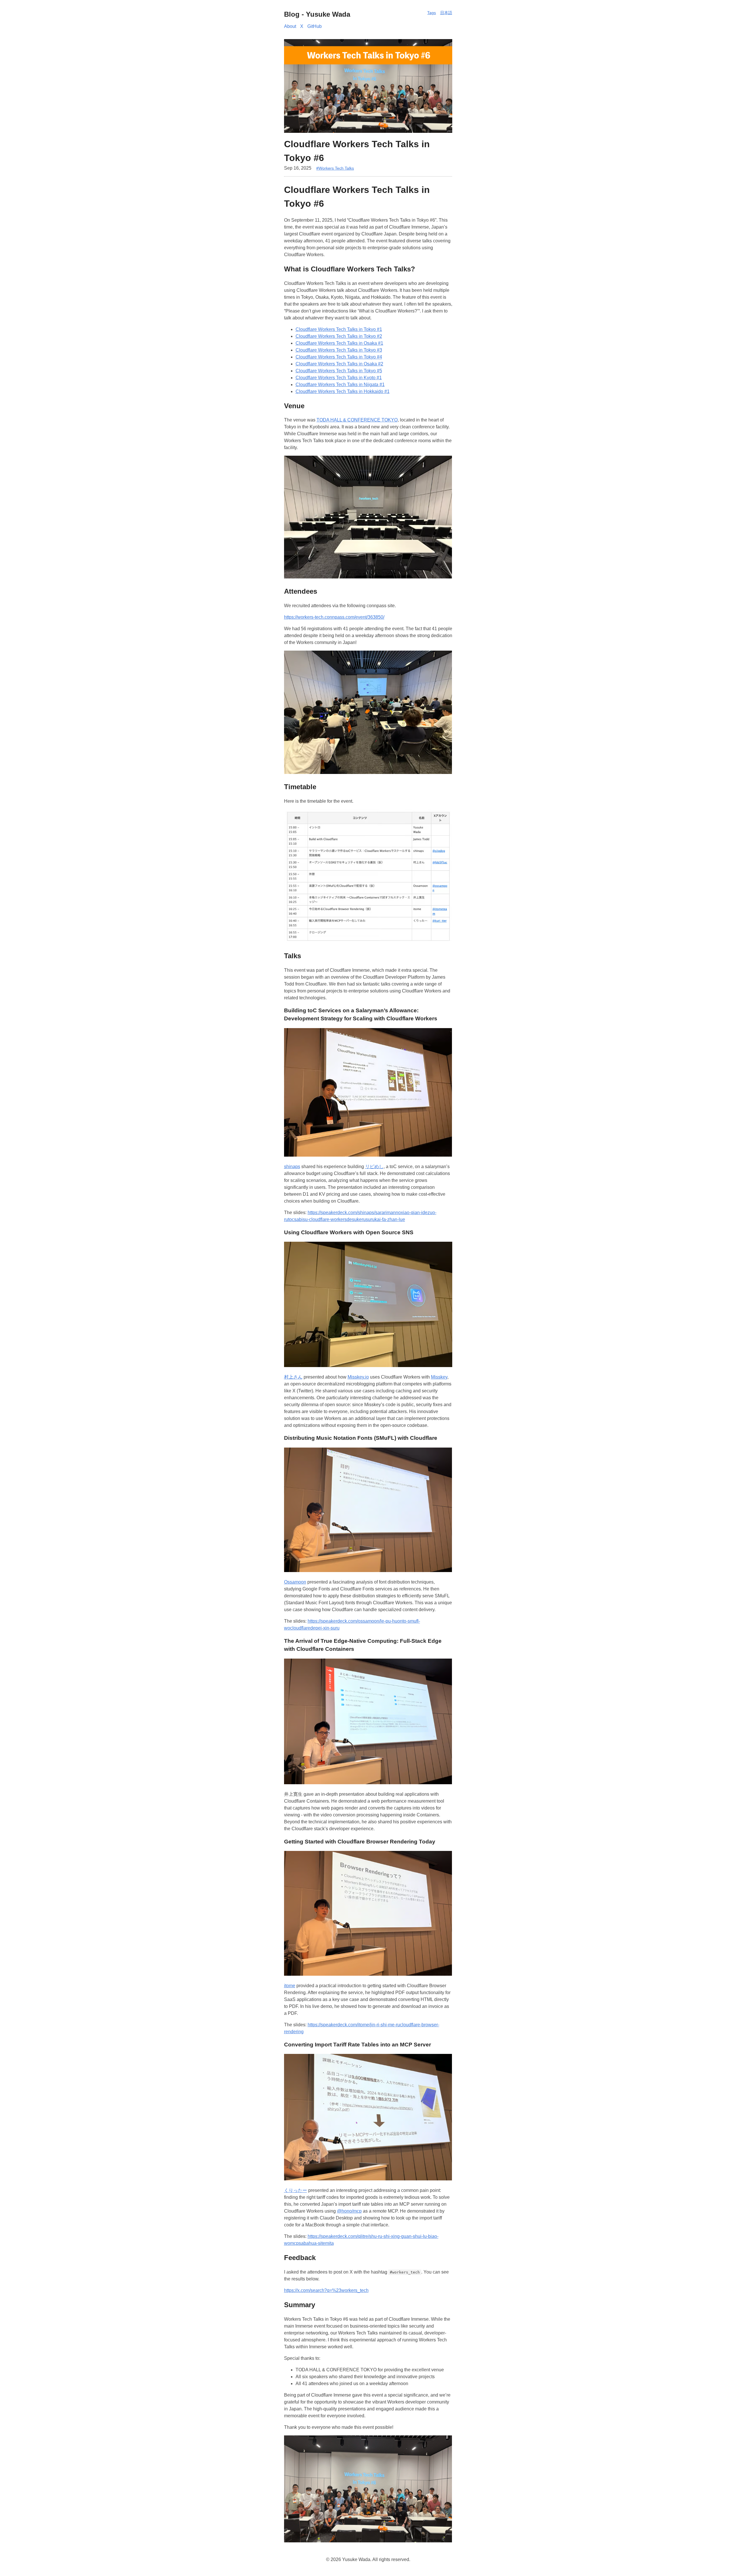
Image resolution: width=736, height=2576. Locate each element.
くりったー (296, 2190)
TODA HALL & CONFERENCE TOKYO (357, 420)
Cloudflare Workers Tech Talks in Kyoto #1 (339, 378)
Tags (432, 13)
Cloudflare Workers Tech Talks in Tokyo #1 (339, 329)
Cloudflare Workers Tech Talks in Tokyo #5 (339, 371)
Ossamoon (295, 1582)
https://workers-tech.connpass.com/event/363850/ (334, 617)
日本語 (446, 13)
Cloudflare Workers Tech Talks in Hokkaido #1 (343, 391)
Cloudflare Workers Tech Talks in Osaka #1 (339, 343)
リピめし (374, 1167)
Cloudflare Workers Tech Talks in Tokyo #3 (339, 350)
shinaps (292, 1167)
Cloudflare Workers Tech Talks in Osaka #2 (339, 364)
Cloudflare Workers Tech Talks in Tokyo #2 (339, 336)
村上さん (293, 1377)
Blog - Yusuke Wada (317, 14)
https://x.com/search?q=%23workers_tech (326, 2290)
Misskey (439, 1377)
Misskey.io (358, 1377)
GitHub (315, 26)
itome (290, 1986)
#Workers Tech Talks (335, 168)
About (290, 26)
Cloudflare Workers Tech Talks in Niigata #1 (340, 385)
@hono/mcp (349, 2211)
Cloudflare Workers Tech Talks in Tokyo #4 (339, 357)
